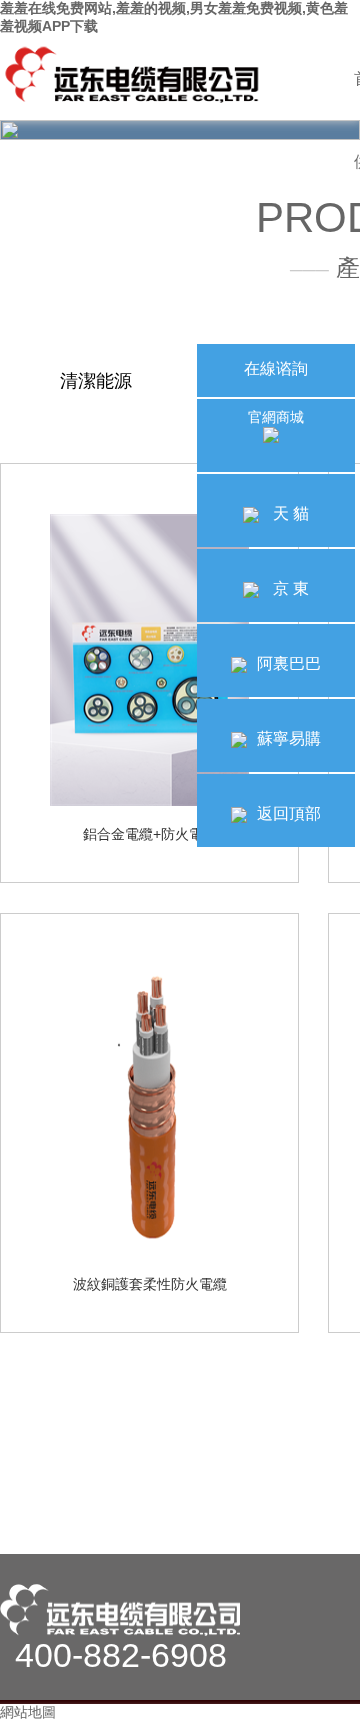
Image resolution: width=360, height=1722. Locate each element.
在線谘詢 (276, 368)
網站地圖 (28, 1712)
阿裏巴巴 (289, 663)
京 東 (289, 588)
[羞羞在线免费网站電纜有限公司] (135, 76)
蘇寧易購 (289, 738)
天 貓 (289, 513)
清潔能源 (96, 381)
